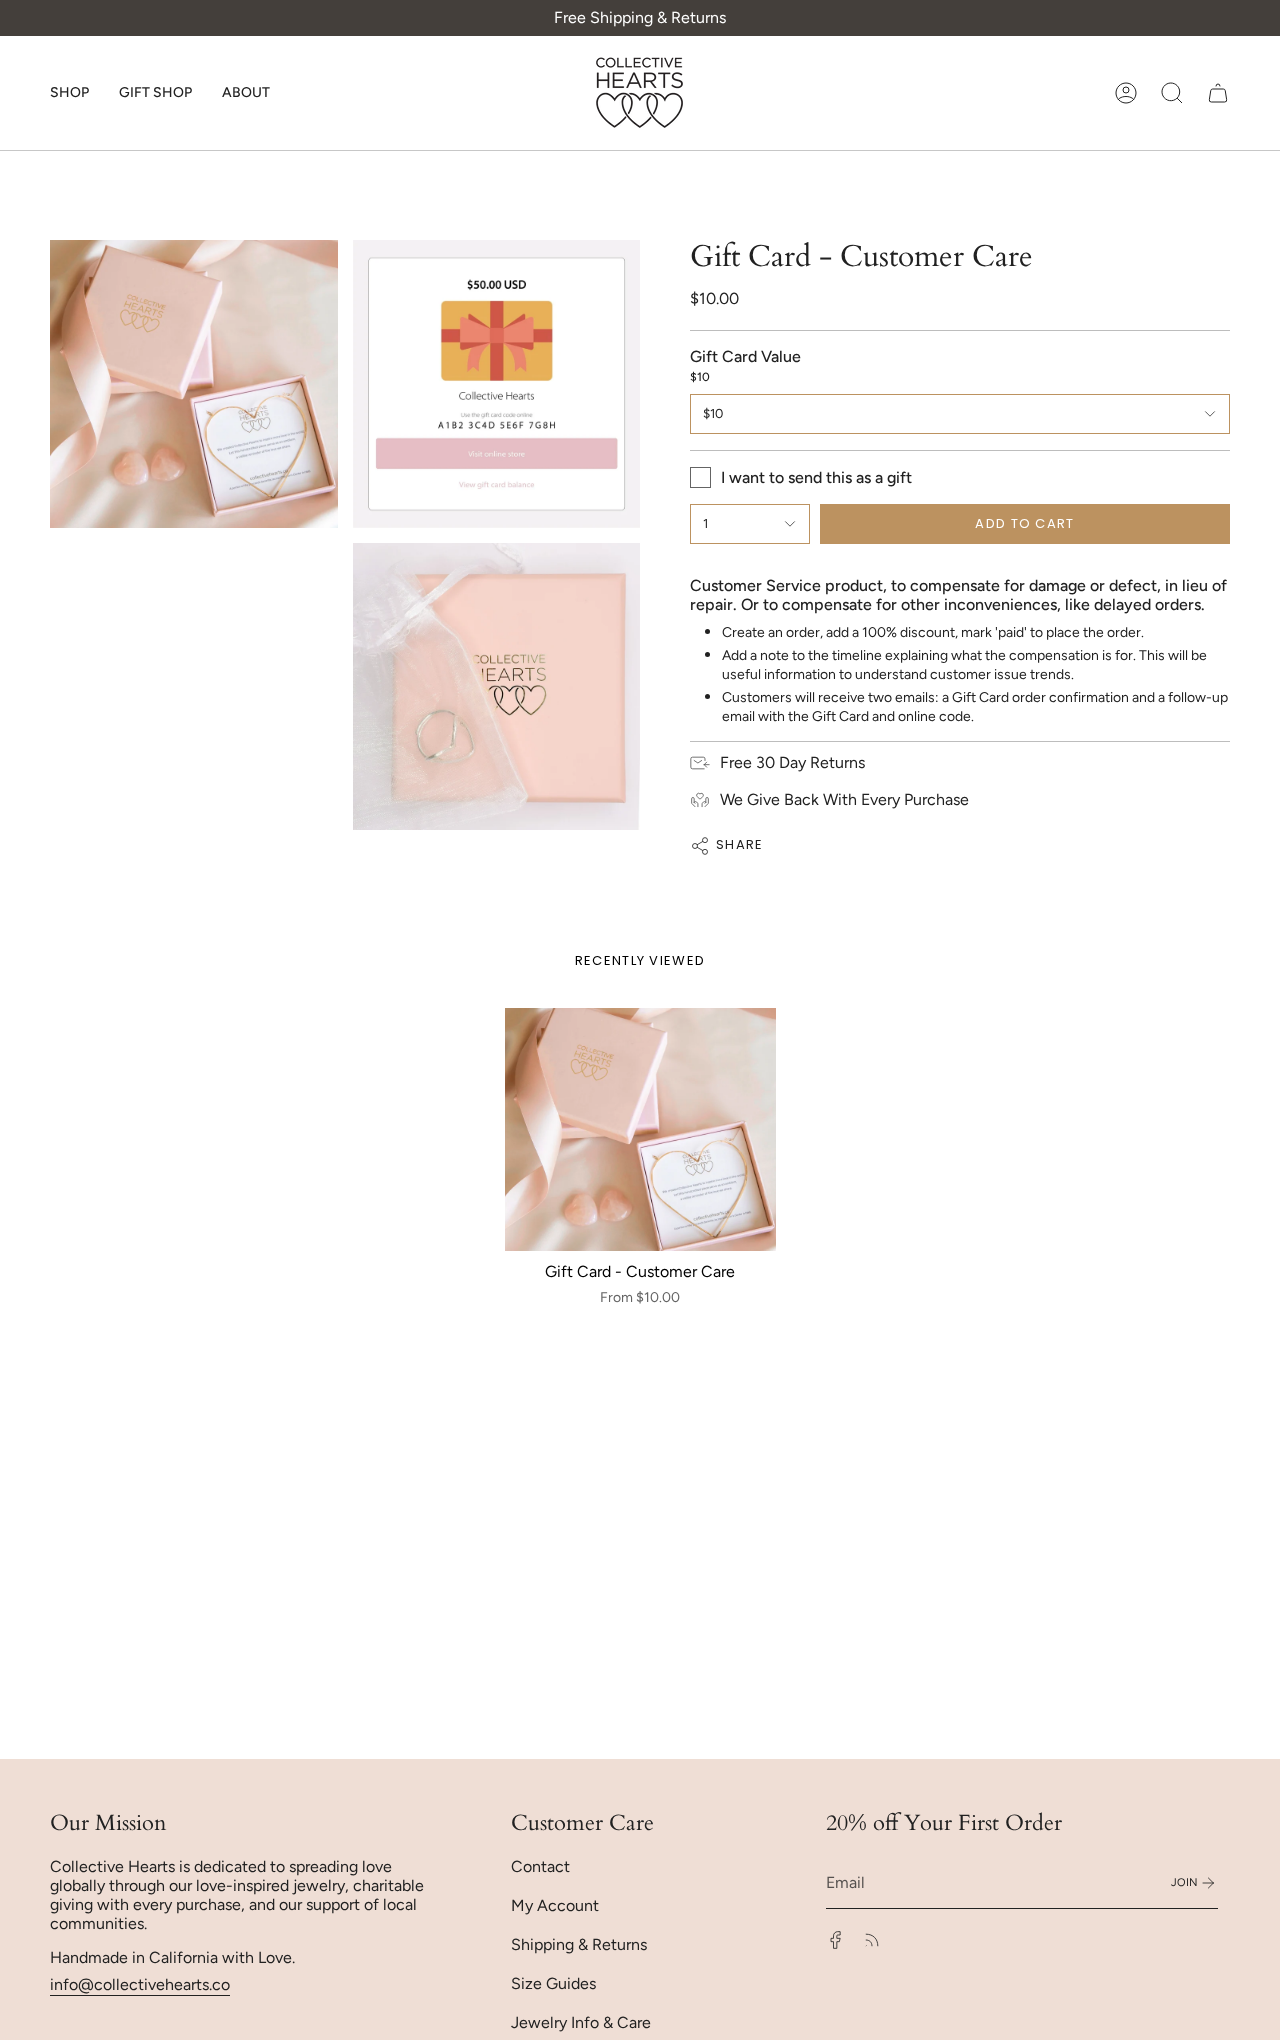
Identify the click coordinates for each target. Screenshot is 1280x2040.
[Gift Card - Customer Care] (640, 1130)
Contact (540, 1866)
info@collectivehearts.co (140, 1984)
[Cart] (1218, 93)
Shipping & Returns (579, 1944)
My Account (555, 1905)
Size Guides (553, 1983)
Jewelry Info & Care (581, 2022)
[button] (69, 93)
